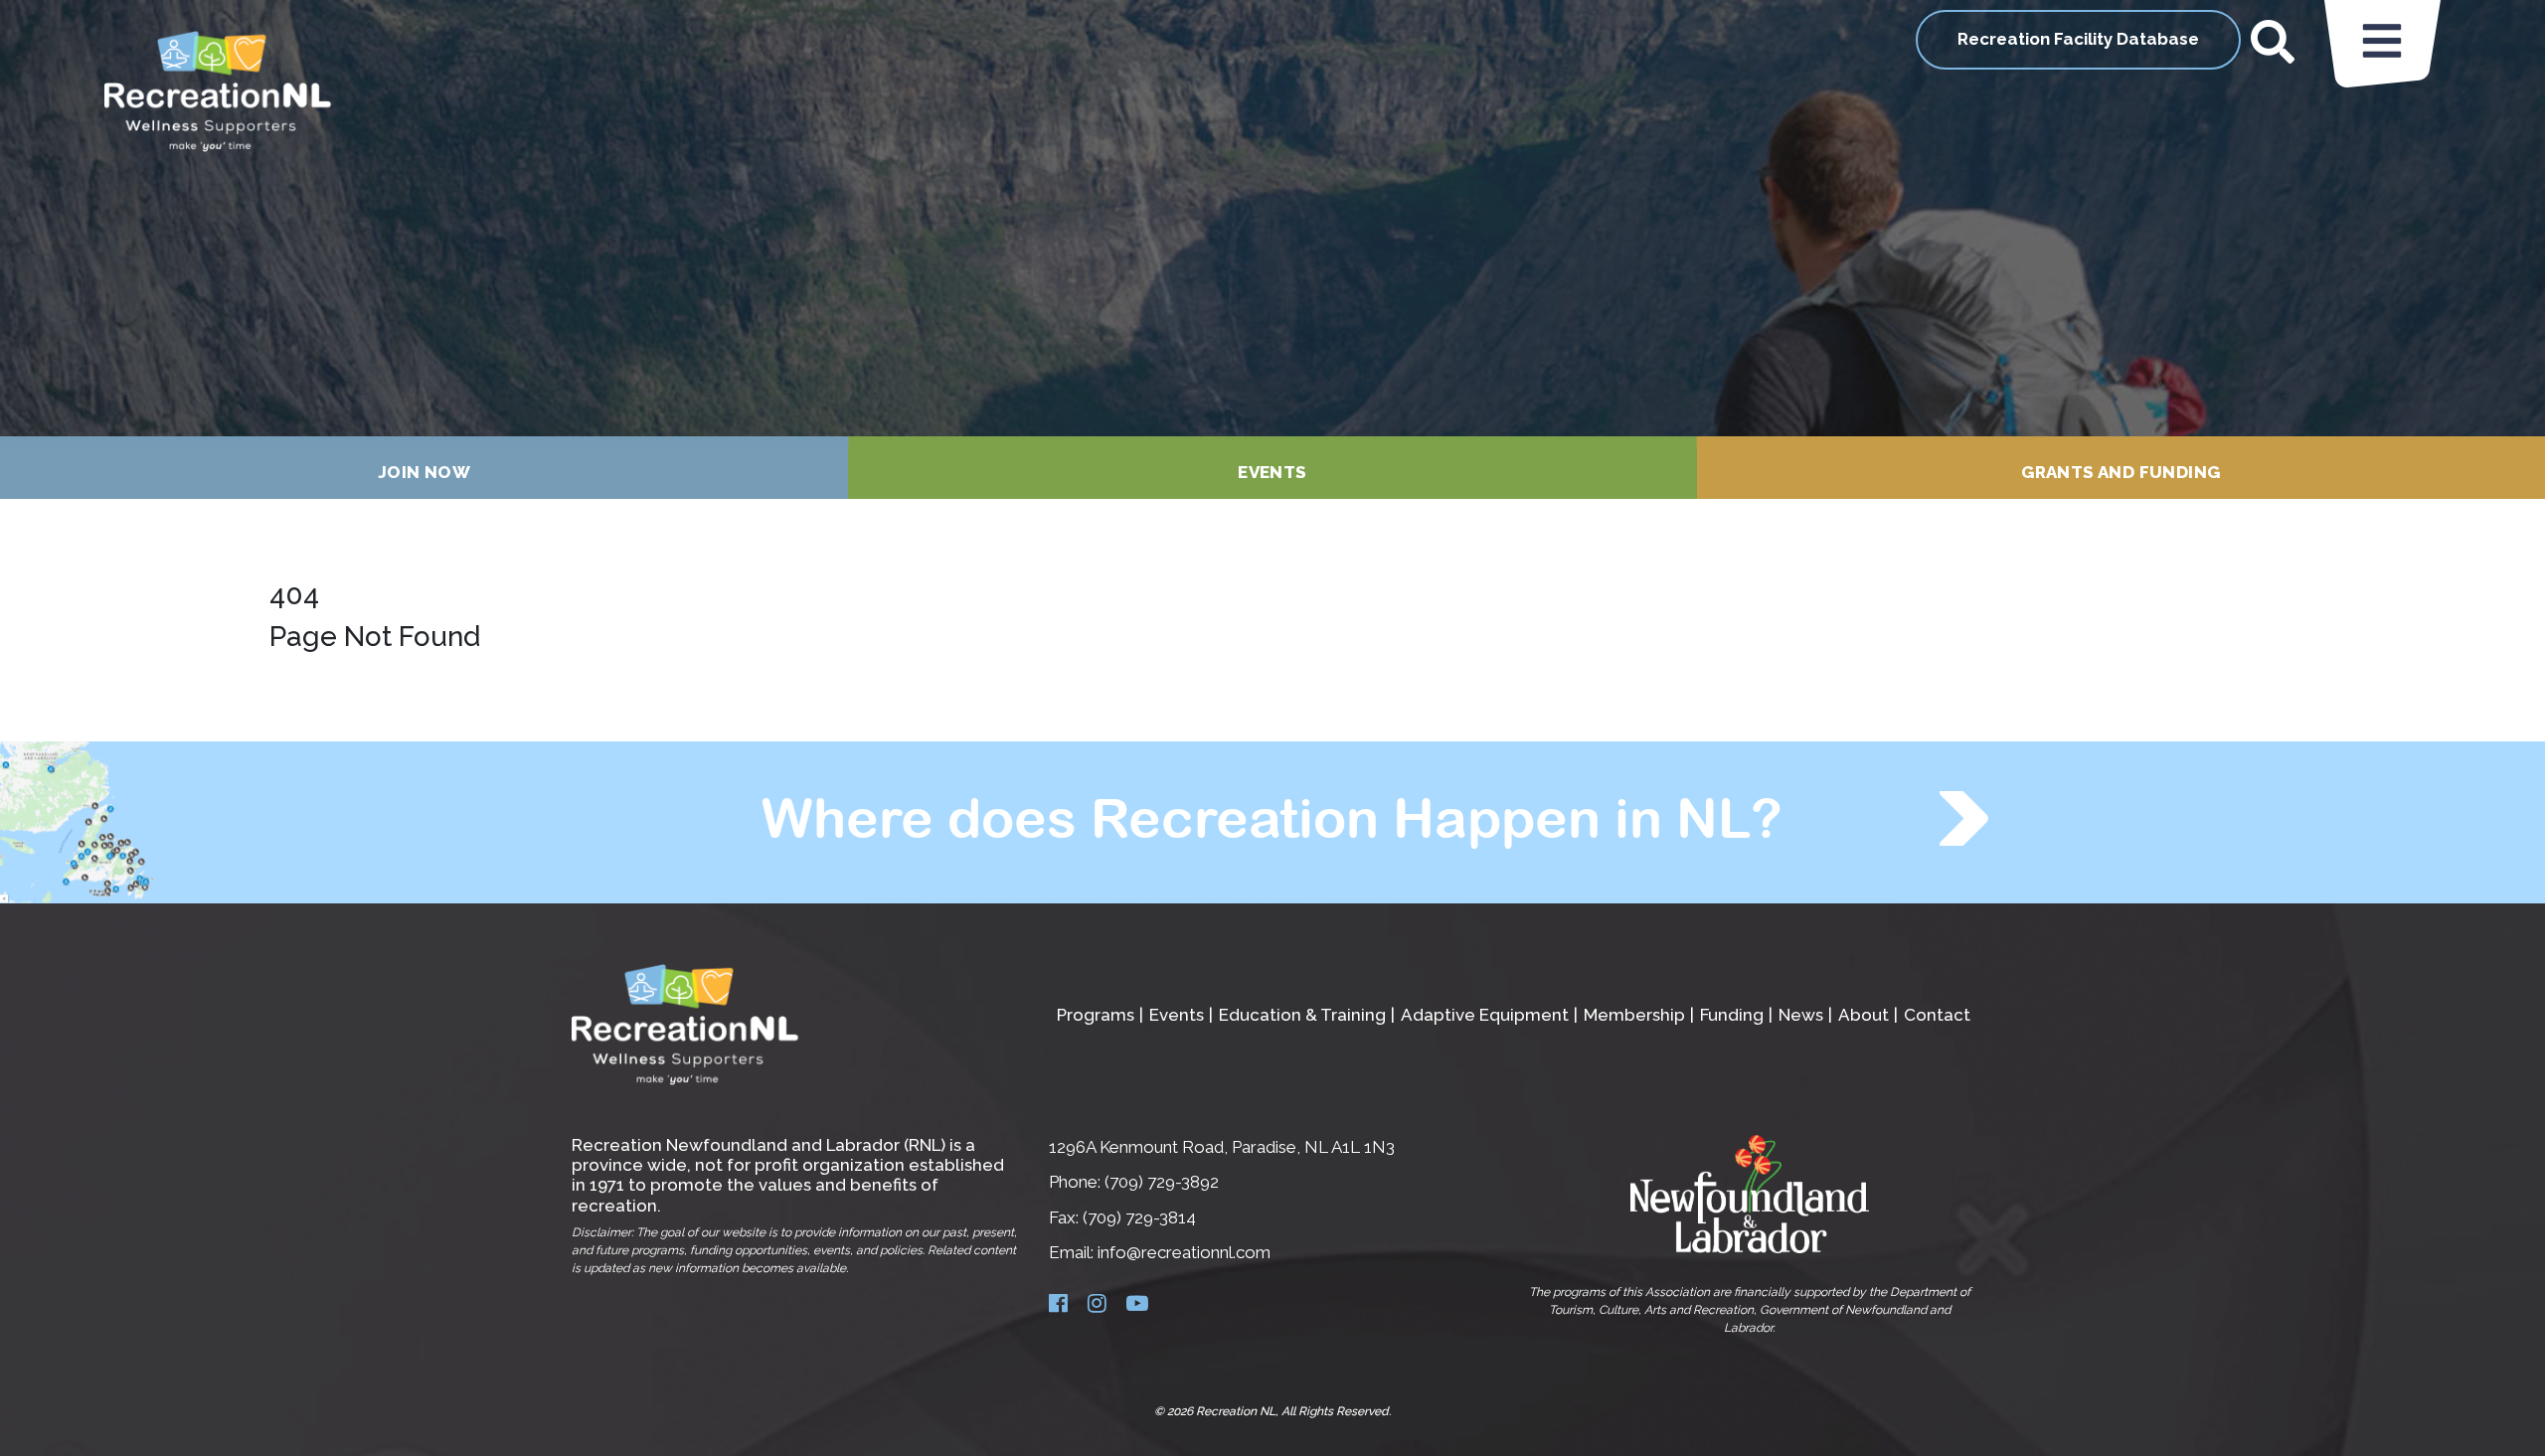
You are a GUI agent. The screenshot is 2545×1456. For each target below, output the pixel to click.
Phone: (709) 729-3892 (1134, 1182)
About (1864, 1015)
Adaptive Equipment (1485, 1015)
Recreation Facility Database (2078, 39)
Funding (1732, 1015)
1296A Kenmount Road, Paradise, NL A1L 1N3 (1222, 1147)
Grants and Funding (2121, 472)
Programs (1096, 1015)
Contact (1937, 1015)
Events (1272, 472)
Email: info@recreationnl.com (1160, 1252)
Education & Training (1302, 1015)
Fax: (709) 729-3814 (1122, 1217)
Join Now (424, 472)
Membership (1634, 1015)
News (1801, 1015)
